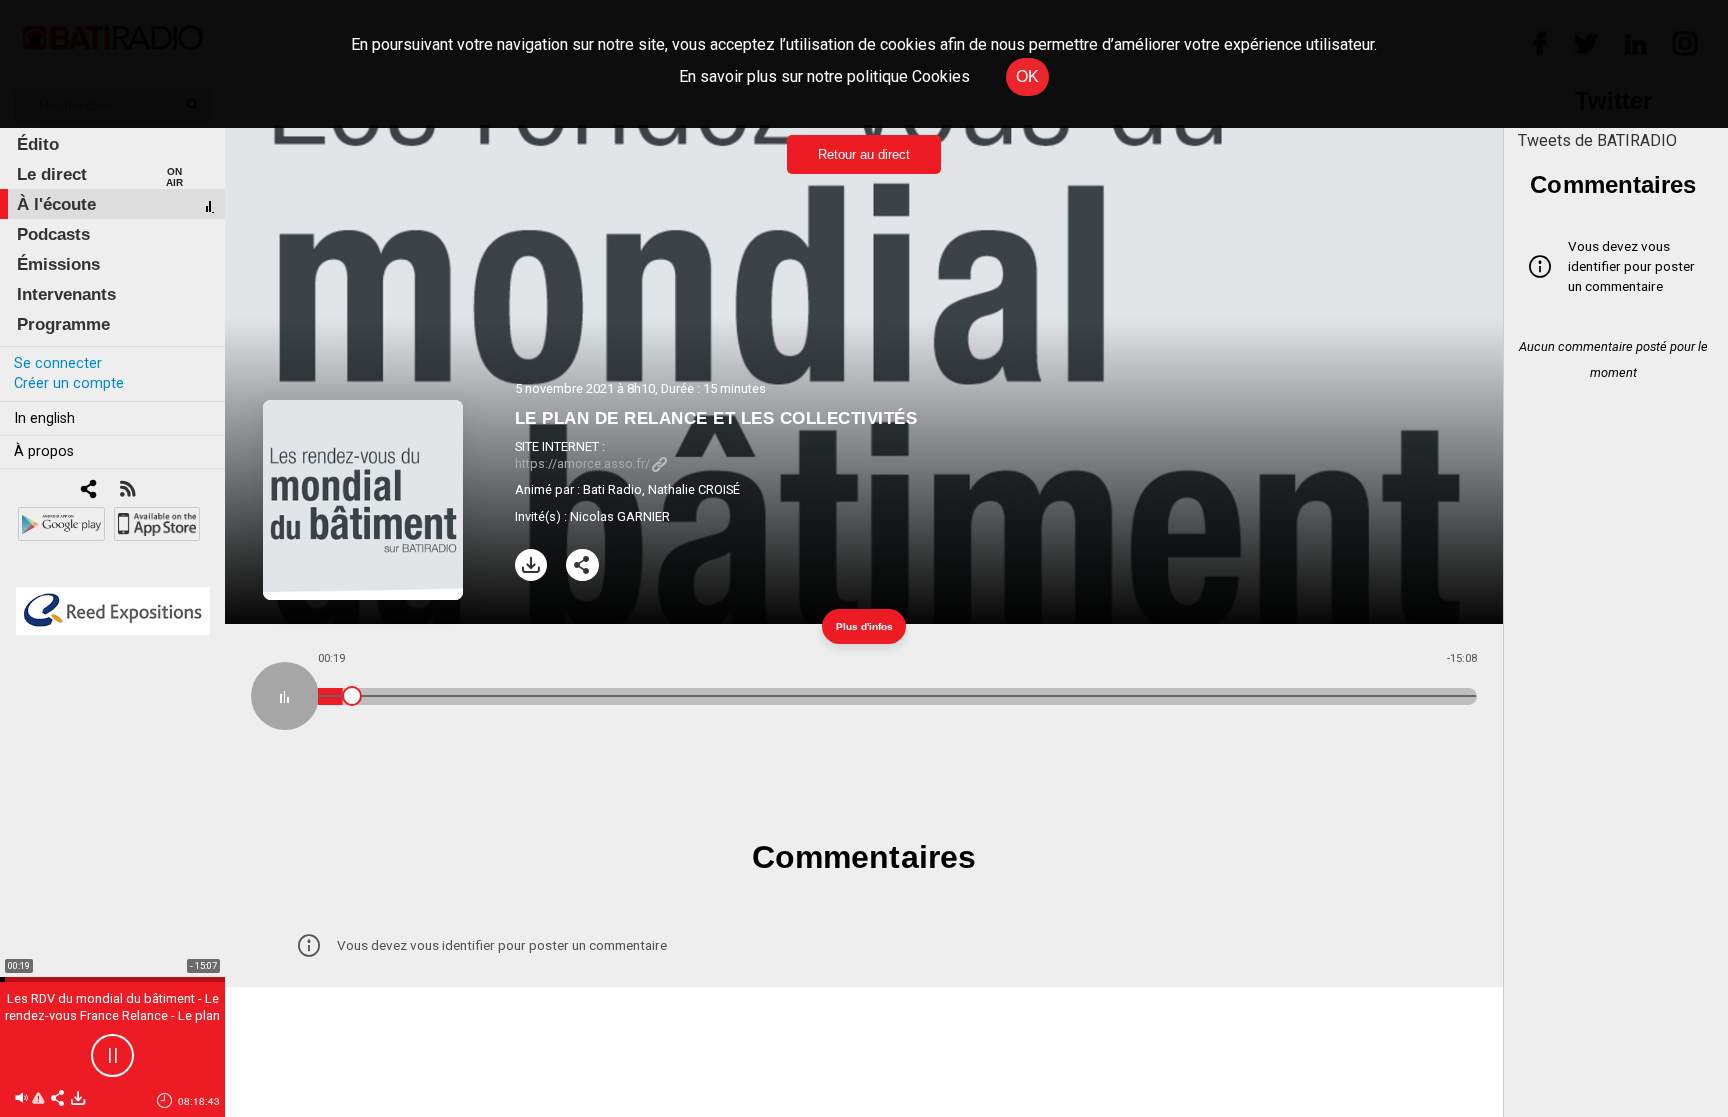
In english (44, 418)
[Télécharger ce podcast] (78, 1099)
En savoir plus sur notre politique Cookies (824, 76)
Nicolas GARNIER (620, 516)
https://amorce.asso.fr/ (582, 463)
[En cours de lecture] (285, 696)
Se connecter (58, 363)
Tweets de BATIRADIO (1597, 140)
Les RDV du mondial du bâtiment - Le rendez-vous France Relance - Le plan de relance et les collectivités (112, 1015)
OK (1027, 76)
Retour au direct (864, 154)
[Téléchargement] (531, 565)
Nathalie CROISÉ (694, 489)
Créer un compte (69, 383)
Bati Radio (612, 489)
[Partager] (582, 565)
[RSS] (127, 490)
